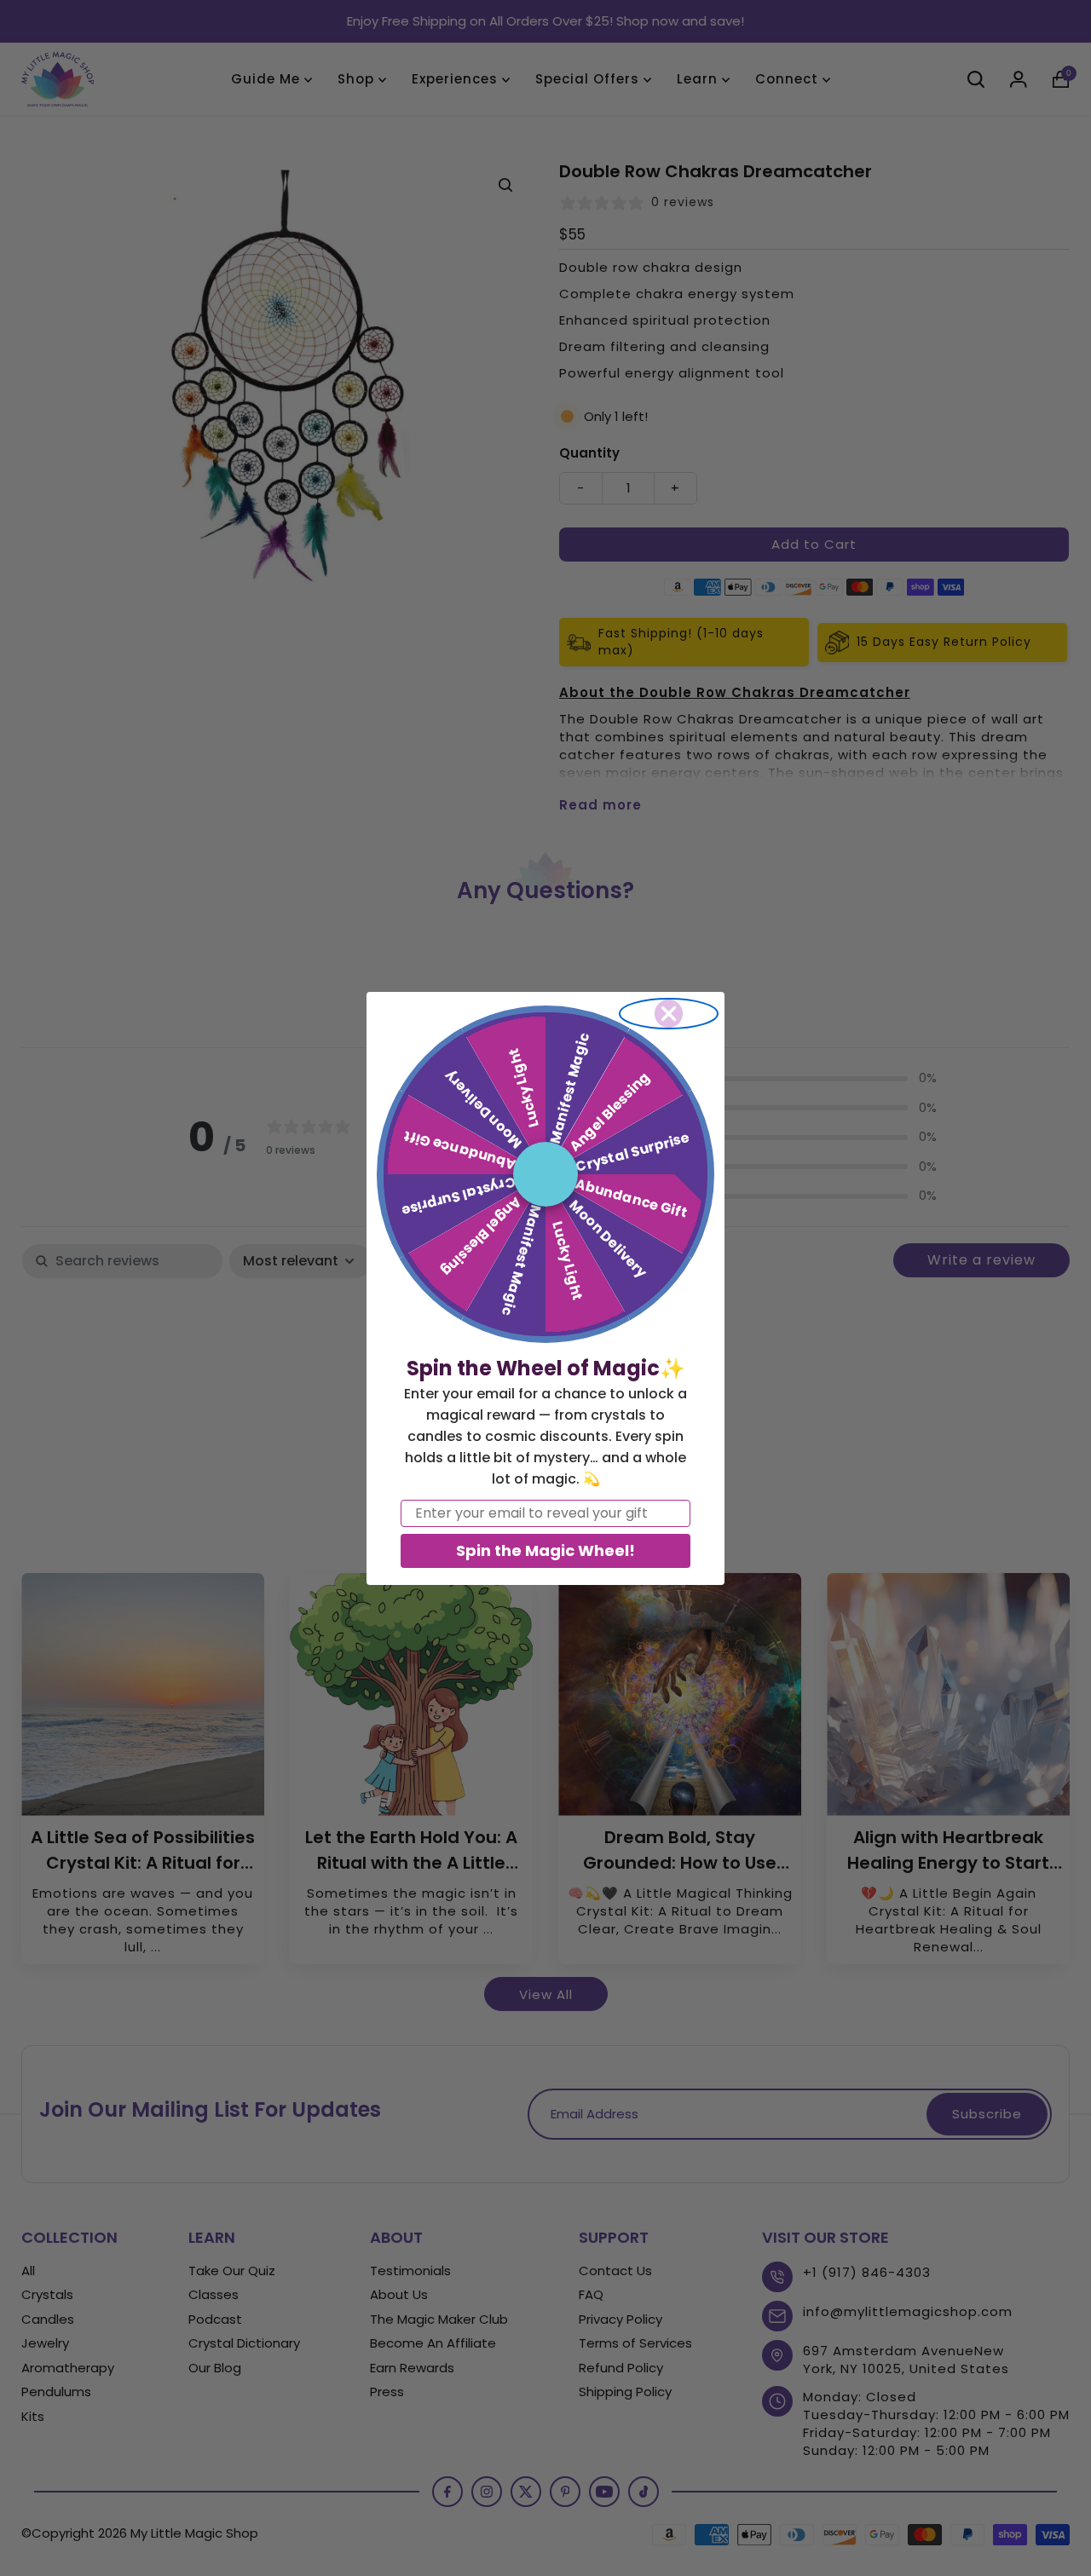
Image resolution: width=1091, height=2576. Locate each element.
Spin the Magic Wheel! (545, 1550)
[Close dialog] (669, 1014)
